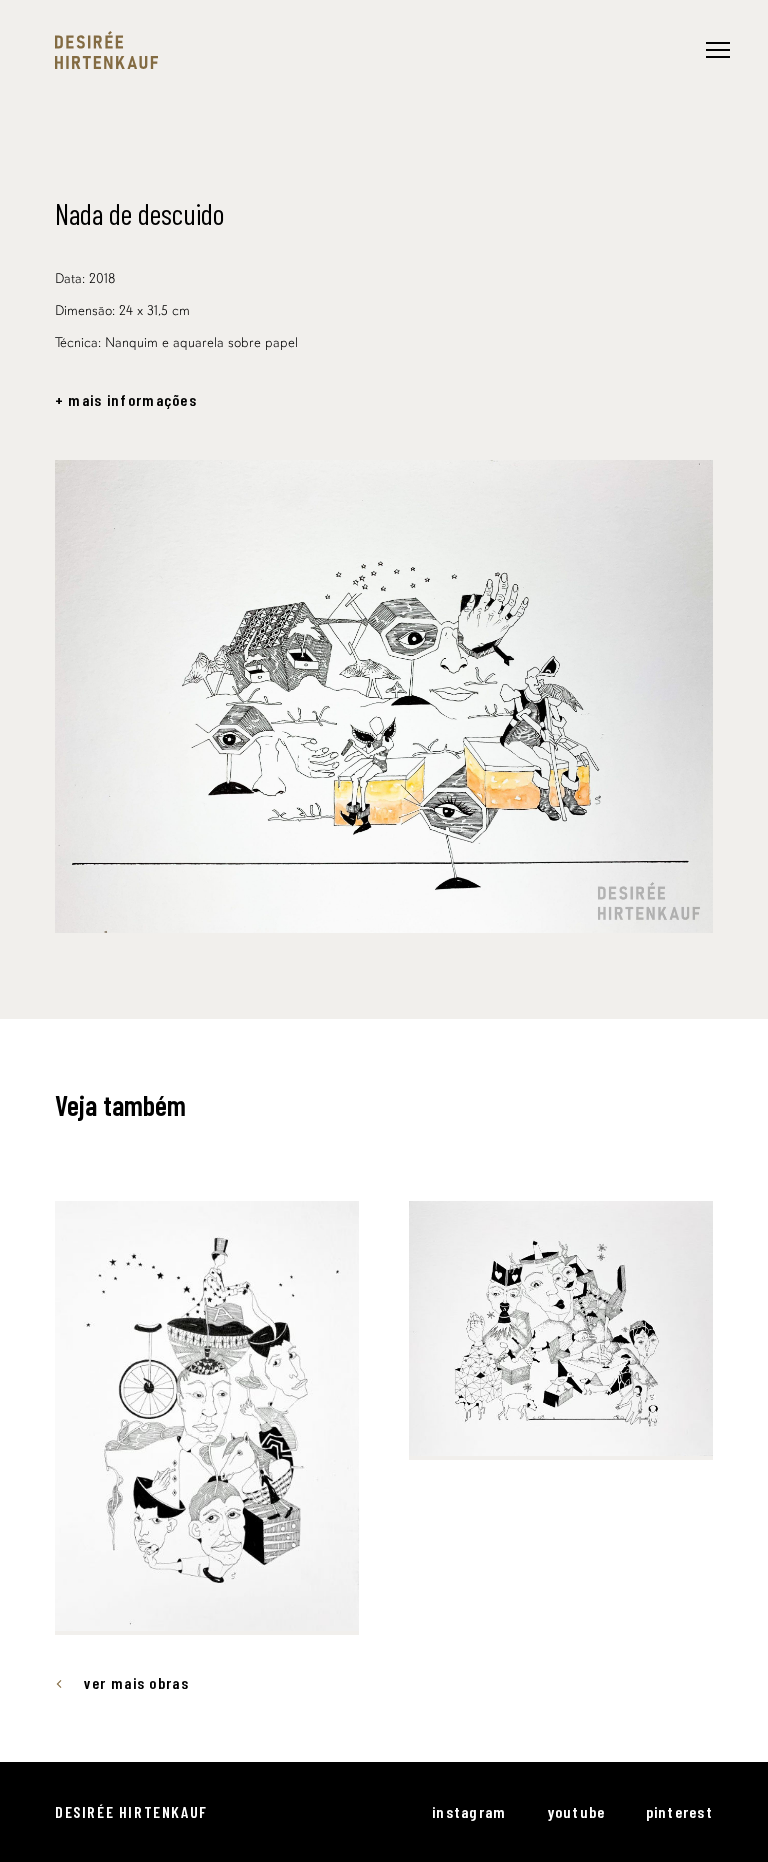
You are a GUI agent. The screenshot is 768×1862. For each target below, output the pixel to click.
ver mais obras (136, 1683)
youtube (576, 1811)
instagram (469, 1811)
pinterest (680, 1811)
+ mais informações (126, 400)
